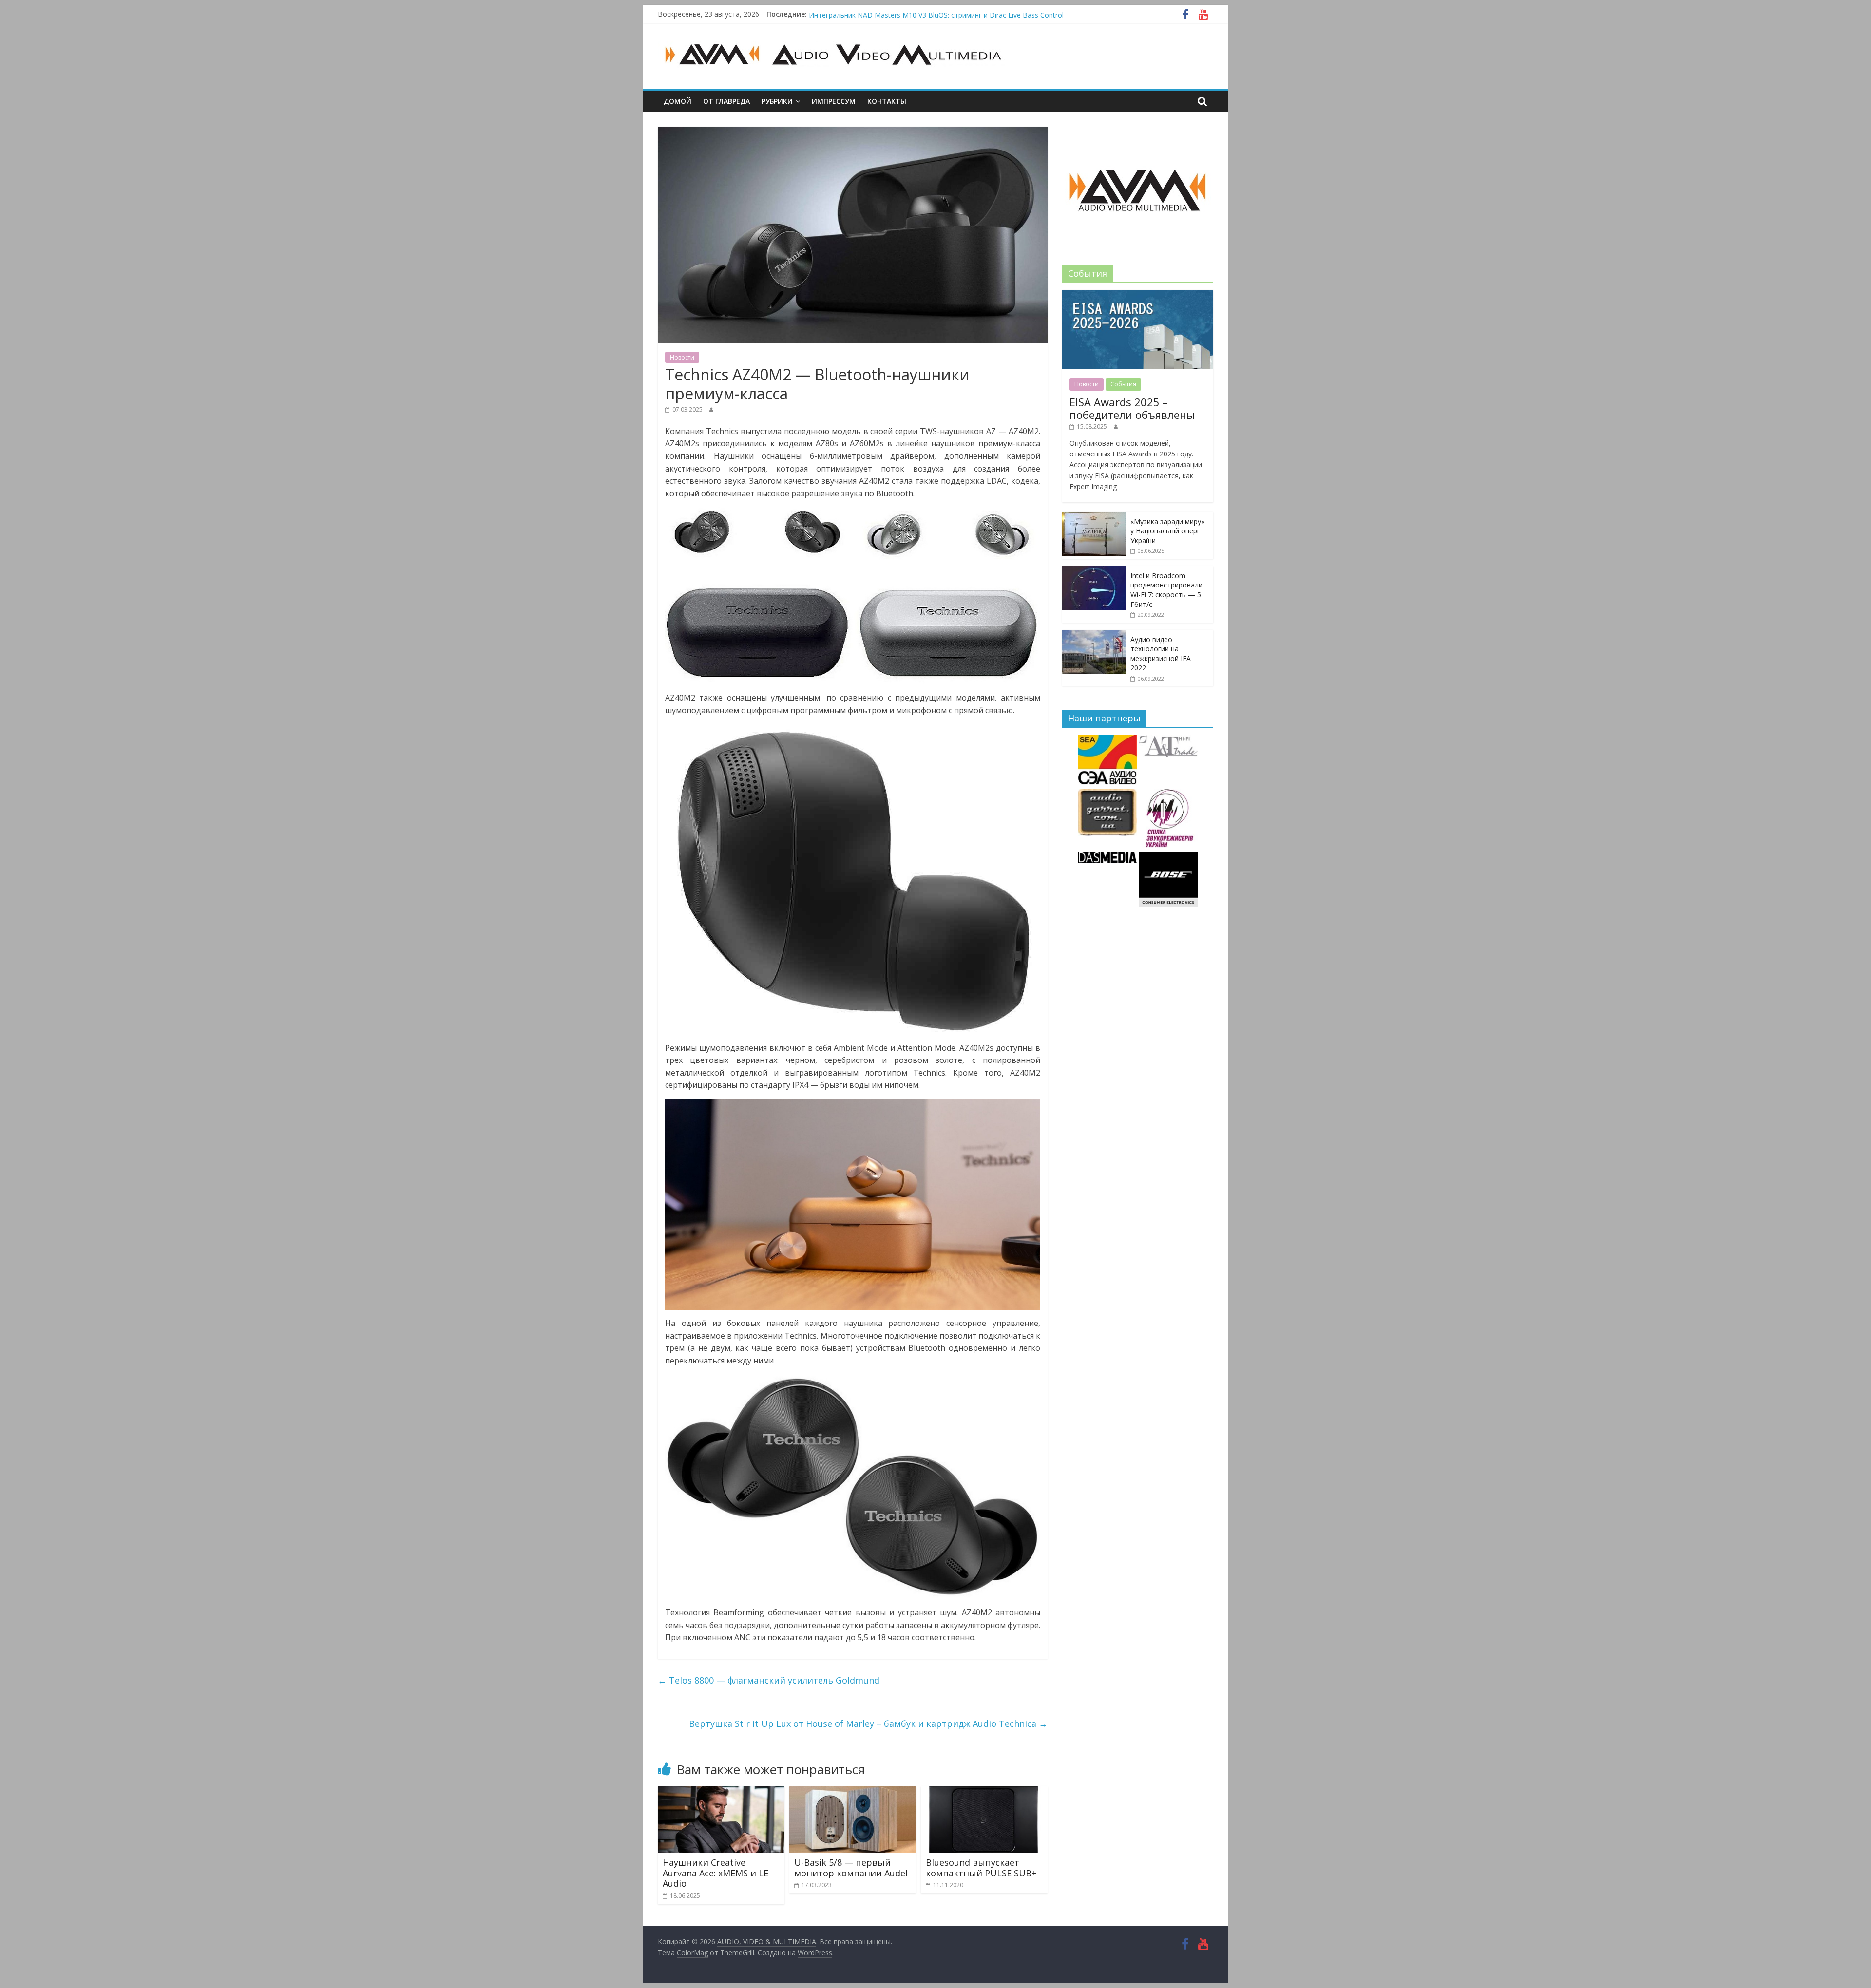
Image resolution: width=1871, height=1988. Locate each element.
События (1123, 384)
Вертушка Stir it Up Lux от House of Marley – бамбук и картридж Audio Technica (868, 1723)
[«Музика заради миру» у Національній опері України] (1094, 517)
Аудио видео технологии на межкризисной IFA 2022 (1161, 654)
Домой (678, 101)
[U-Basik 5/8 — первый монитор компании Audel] (853, 1792)
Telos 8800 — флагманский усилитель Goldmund (769, 1680)
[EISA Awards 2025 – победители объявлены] (1138, 295)
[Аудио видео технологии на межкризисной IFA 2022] (1094, 635)
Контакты (887, 101)
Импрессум (834, 101)
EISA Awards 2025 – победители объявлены (1132, 408)
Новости (682, 357)
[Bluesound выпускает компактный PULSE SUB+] (984, 1792)
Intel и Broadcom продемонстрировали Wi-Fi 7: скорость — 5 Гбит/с (1166, 590)
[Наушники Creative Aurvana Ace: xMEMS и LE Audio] (721, 1792)
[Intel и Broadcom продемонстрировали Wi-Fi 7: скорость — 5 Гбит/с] (1094, 571)
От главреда (726, 101)
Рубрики (777, 101)
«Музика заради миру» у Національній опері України (1167, 531)
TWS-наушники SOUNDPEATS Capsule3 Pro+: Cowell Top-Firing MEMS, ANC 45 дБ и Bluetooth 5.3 (966, 14)
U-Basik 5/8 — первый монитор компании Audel (851, 1868)
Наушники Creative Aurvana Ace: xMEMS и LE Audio (716, 1873)
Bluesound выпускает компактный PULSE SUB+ (981, 1868)
